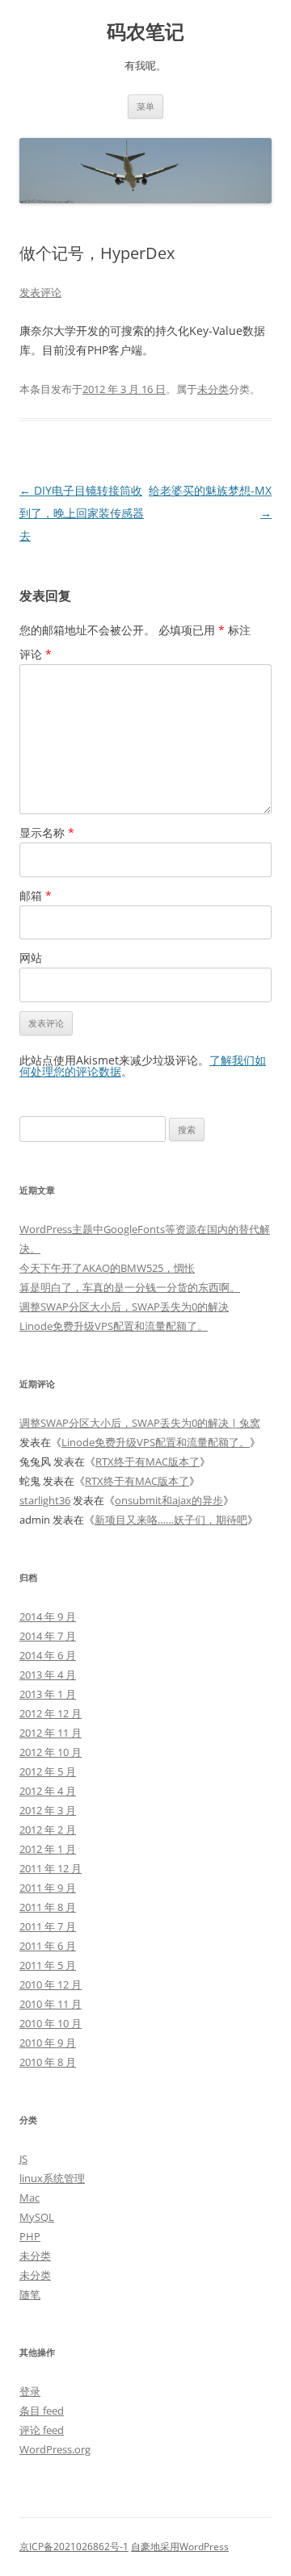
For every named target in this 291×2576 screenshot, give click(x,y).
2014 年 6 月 (48, 1655)
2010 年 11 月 (51, 2004)
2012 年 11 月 (51, 1733)
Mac (30, 2198)
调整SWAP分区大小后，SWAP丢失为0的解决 (124, 1307)
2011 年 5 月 (48, 1965)
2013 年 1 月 (48, 1694)
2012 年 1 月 (48, 1849)
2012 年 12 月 (51, 1713)
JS (23, 2159)
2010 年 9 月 (48, 2043)
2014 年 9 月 (48, 1616)
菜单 (145, 106)
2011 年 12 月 (51, 1868)
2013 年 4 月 (48, 1675)
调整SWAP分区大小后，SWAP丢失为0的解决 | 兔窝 (140, 1423)
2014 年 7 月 (48, 1636)
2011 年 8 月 (48, 1907)
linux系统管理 (52, 2178)
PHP (30, 2236)
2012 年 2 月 (48, 1830)
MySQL (37, 2217)
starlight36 (45, 1500)
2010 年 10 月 (51, 2023)
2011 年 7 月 (48, 1926)
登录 (30, 2391)
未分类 (213, 389)
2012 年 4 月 (48, 1791)
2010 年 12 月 (51, 1984)
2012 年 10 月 (51, 1752)
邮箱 (36, 895)
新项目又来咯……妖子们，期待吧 (171, 1520)
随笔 (30, 2294)
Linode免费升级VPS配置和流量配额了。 (114, 1326)
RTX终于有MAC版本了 (148, 1462)
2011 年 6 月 (48, 1946)
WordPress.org (55, 2449)
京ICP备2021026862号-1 (74, 2547)
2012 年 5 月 (48, 1771)
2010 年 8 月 (48, 2062)
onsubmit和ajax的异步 (169, 1500)
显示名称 (47, 832)
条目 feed (42, 2411)
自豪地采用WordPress (180, 2547)
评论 (36, 654)
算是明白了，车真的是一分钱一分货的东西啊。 (130, 1287)
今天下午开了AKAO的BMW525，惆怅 (107, 1268)
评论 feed (42, 2430)
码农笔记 (145, 32)
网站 (31, 958)
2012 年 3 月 (48, 1810)
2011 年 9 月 (48, 1888)
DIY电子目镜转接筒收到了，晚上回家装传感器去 (82, 513)
